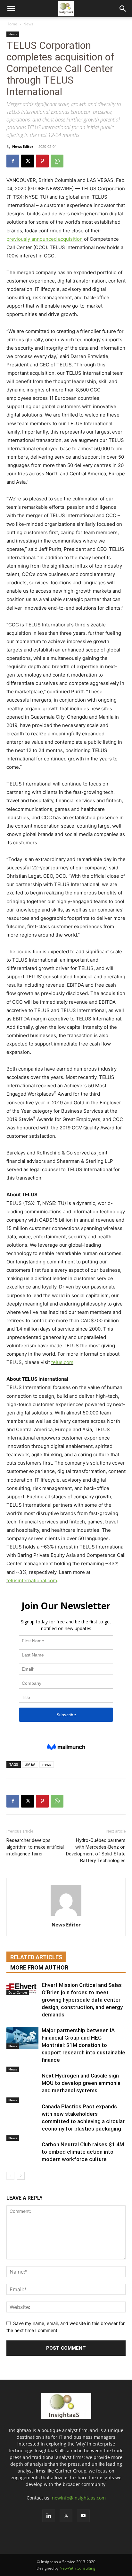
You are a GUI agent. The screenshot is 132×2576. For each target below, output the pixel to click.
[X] (28, 161)
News (28, 24)
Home (12, 24)
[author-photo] (66, 1916)
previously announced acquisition (45, 239)
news (47, 1764)
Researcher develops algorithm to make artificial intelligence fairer (35, 1847)
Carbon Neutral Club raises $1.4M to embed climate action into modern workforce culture (83, 2152)
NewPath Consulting (78, 2568)
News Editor (23, 146)
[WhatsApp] (57, 161)
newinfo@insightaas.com (79, 2498)
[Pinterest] (42, 161)
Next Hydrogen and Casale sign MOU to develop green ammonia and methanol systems (81, 2083)
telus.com (62, 1362)
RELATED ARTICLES (36, 1957)
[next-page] (21, 2176)
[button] (11, 9)
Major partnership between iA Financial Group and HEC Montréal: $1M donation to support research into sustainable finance (83, 2045)
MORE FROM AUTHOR (39, 1967)
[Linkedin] (49, 2516)
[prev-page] (10, 2176)
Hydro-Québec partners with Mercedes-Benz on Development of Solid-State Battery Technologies (96, 1850)
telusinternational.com (32, 1580)
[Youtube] (83, 2516)
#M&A (30, 1764)
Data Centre (18, 1992)
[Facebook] (13, 161)
